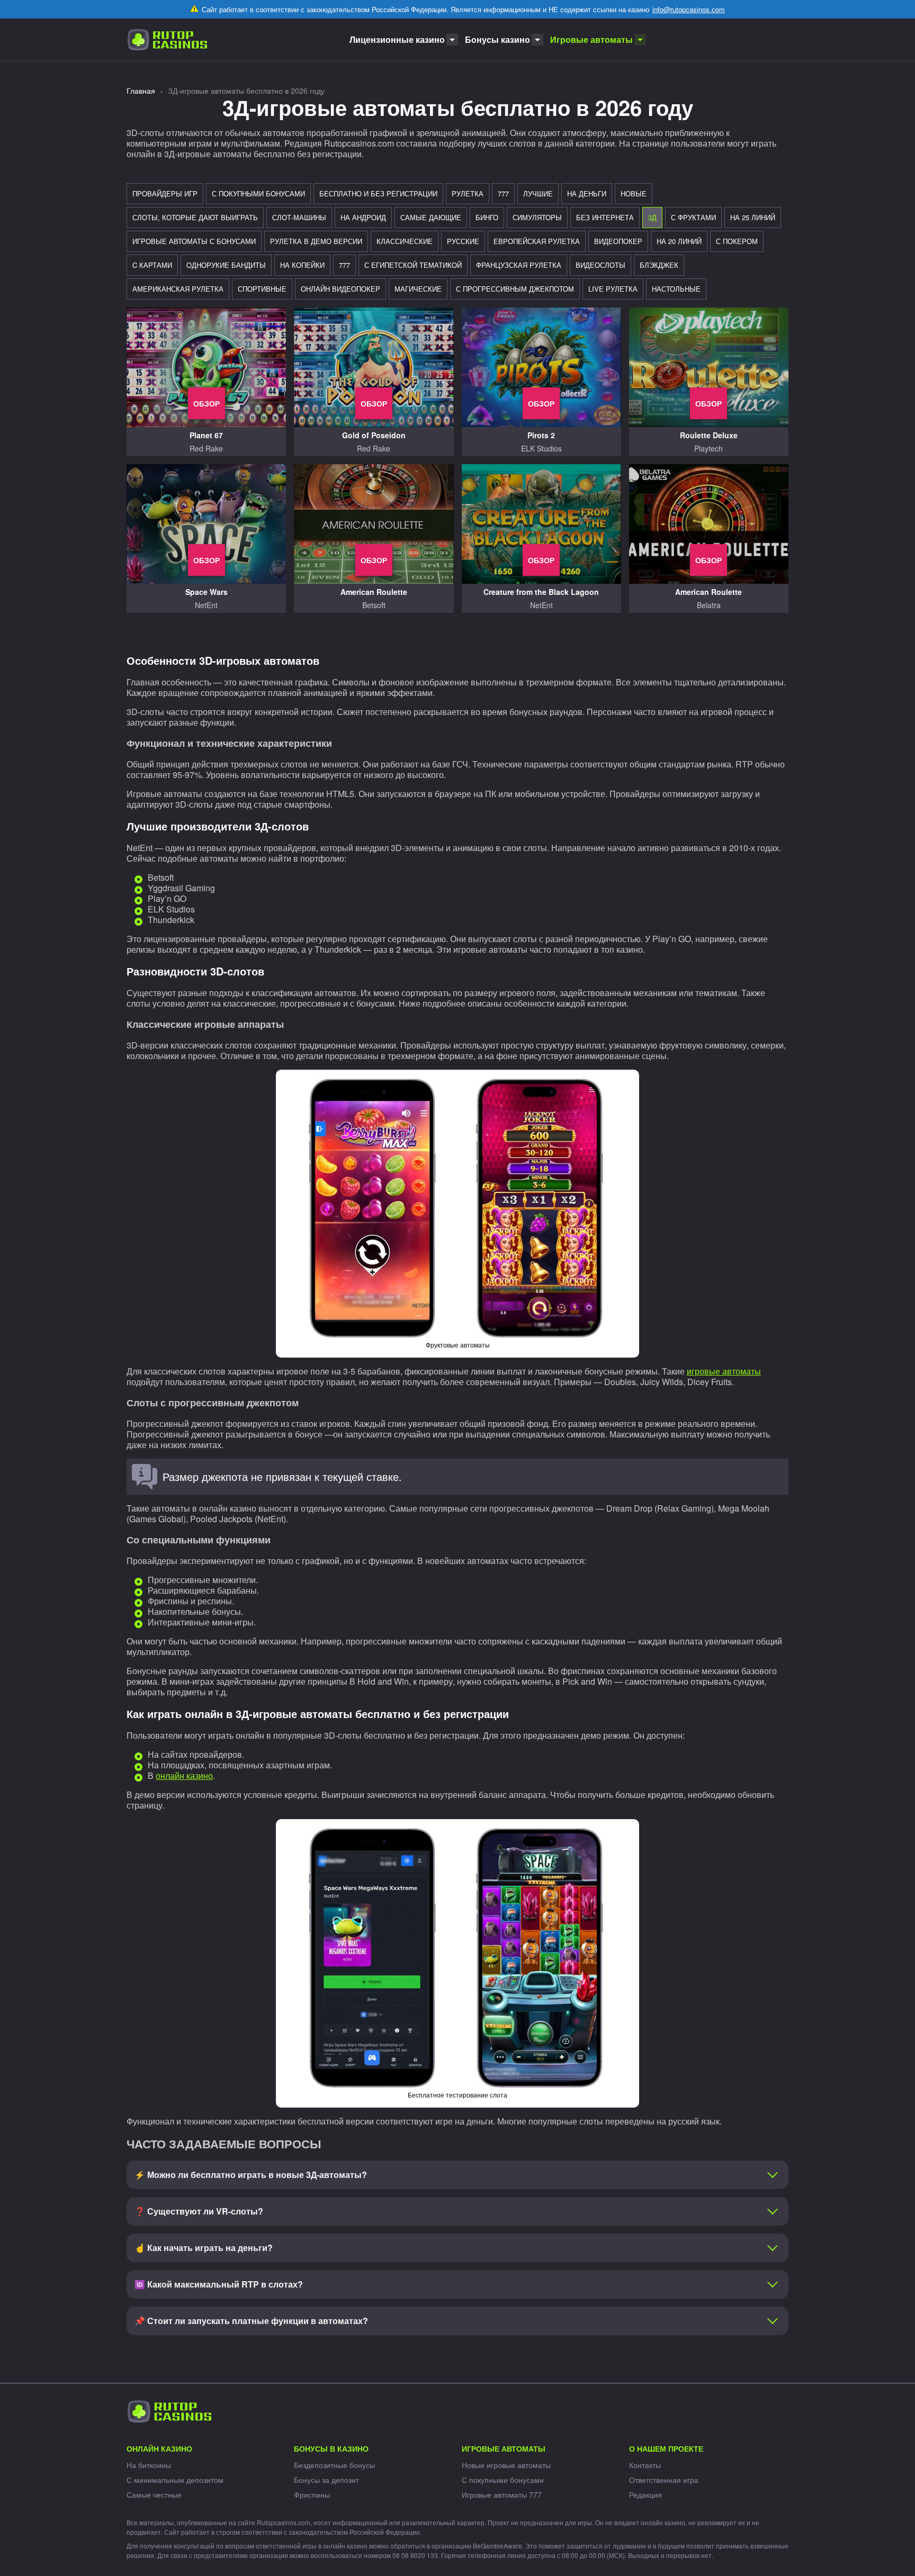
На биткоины (149, 2465)
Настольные (676, 289)
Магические (418, 289)
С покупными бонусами (258, 193)
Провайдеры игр (165, 193)
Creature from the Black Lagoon (541, 592)
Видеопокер (618, 241)
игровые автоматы (724, 1371)
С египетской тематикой (413, 265)
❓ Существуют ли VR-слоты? (199, 2211)
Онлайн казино (159, 2448)
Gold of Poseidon (374, 435)
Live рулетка (613, 289)
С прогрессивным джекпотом (515, 289)
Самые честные (154, 2494)
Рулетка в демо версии (316, 241)
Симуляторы (537, 217)
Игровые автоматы (591, 39)
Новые (634, 193)
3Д (652, 217)
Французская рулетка (519, 265)
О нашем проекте (666, 2448)
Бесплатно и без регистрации (378, 193)
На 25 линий (753, 217)
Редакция (645, 2494)
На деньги (587, 193)
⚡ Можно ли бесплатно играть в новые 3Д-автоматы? (251, 2175)
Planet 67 (206, 435)
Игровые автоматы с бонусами (194, 241)
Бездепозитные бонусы (334, 2465)
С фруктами (693, 217)
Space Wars (207, 592)
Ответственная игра (664, 2480)
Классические (405, 241)
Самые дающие (431, 217)
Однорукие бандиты (226, 265)
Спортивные (262, 289)
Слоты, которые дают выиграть (195, 217)
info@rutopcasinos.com (689, 9)
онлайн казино (184, 1775)
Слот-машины (299, 217)
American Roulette (374, 592)
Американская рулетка (178, 289)
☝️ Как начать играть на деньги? (204, 2248)
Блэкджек (659, 265)
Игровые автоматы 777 (502, 2494)
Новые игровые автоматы (506, 2465)
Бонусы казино (497, 39)
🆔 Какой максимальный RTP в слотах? (219, 2284)
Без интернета (605, 217)
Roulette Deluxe (709, 435)
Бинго (487, 217)
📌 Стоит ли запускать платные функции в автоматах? (251, 2321)
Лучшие (538, 193)
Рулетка (468, 193)
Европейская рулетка (537, 241)
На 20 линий (679, 241)
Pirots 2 (541, 435)
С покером (737, 241)
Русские (463, 241)
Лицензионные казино (397, 39)
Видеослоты (600, 265)
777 (503, 193)
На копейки (302, 265)
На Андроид (363, 217)
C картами (152, 265)
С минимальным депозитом (175, 2480)
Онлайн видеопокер (340, 289)
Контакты (645, 2465)
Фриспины (312, 2494)
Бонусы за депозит (326, 2480)
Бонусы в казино (331, 2448)
